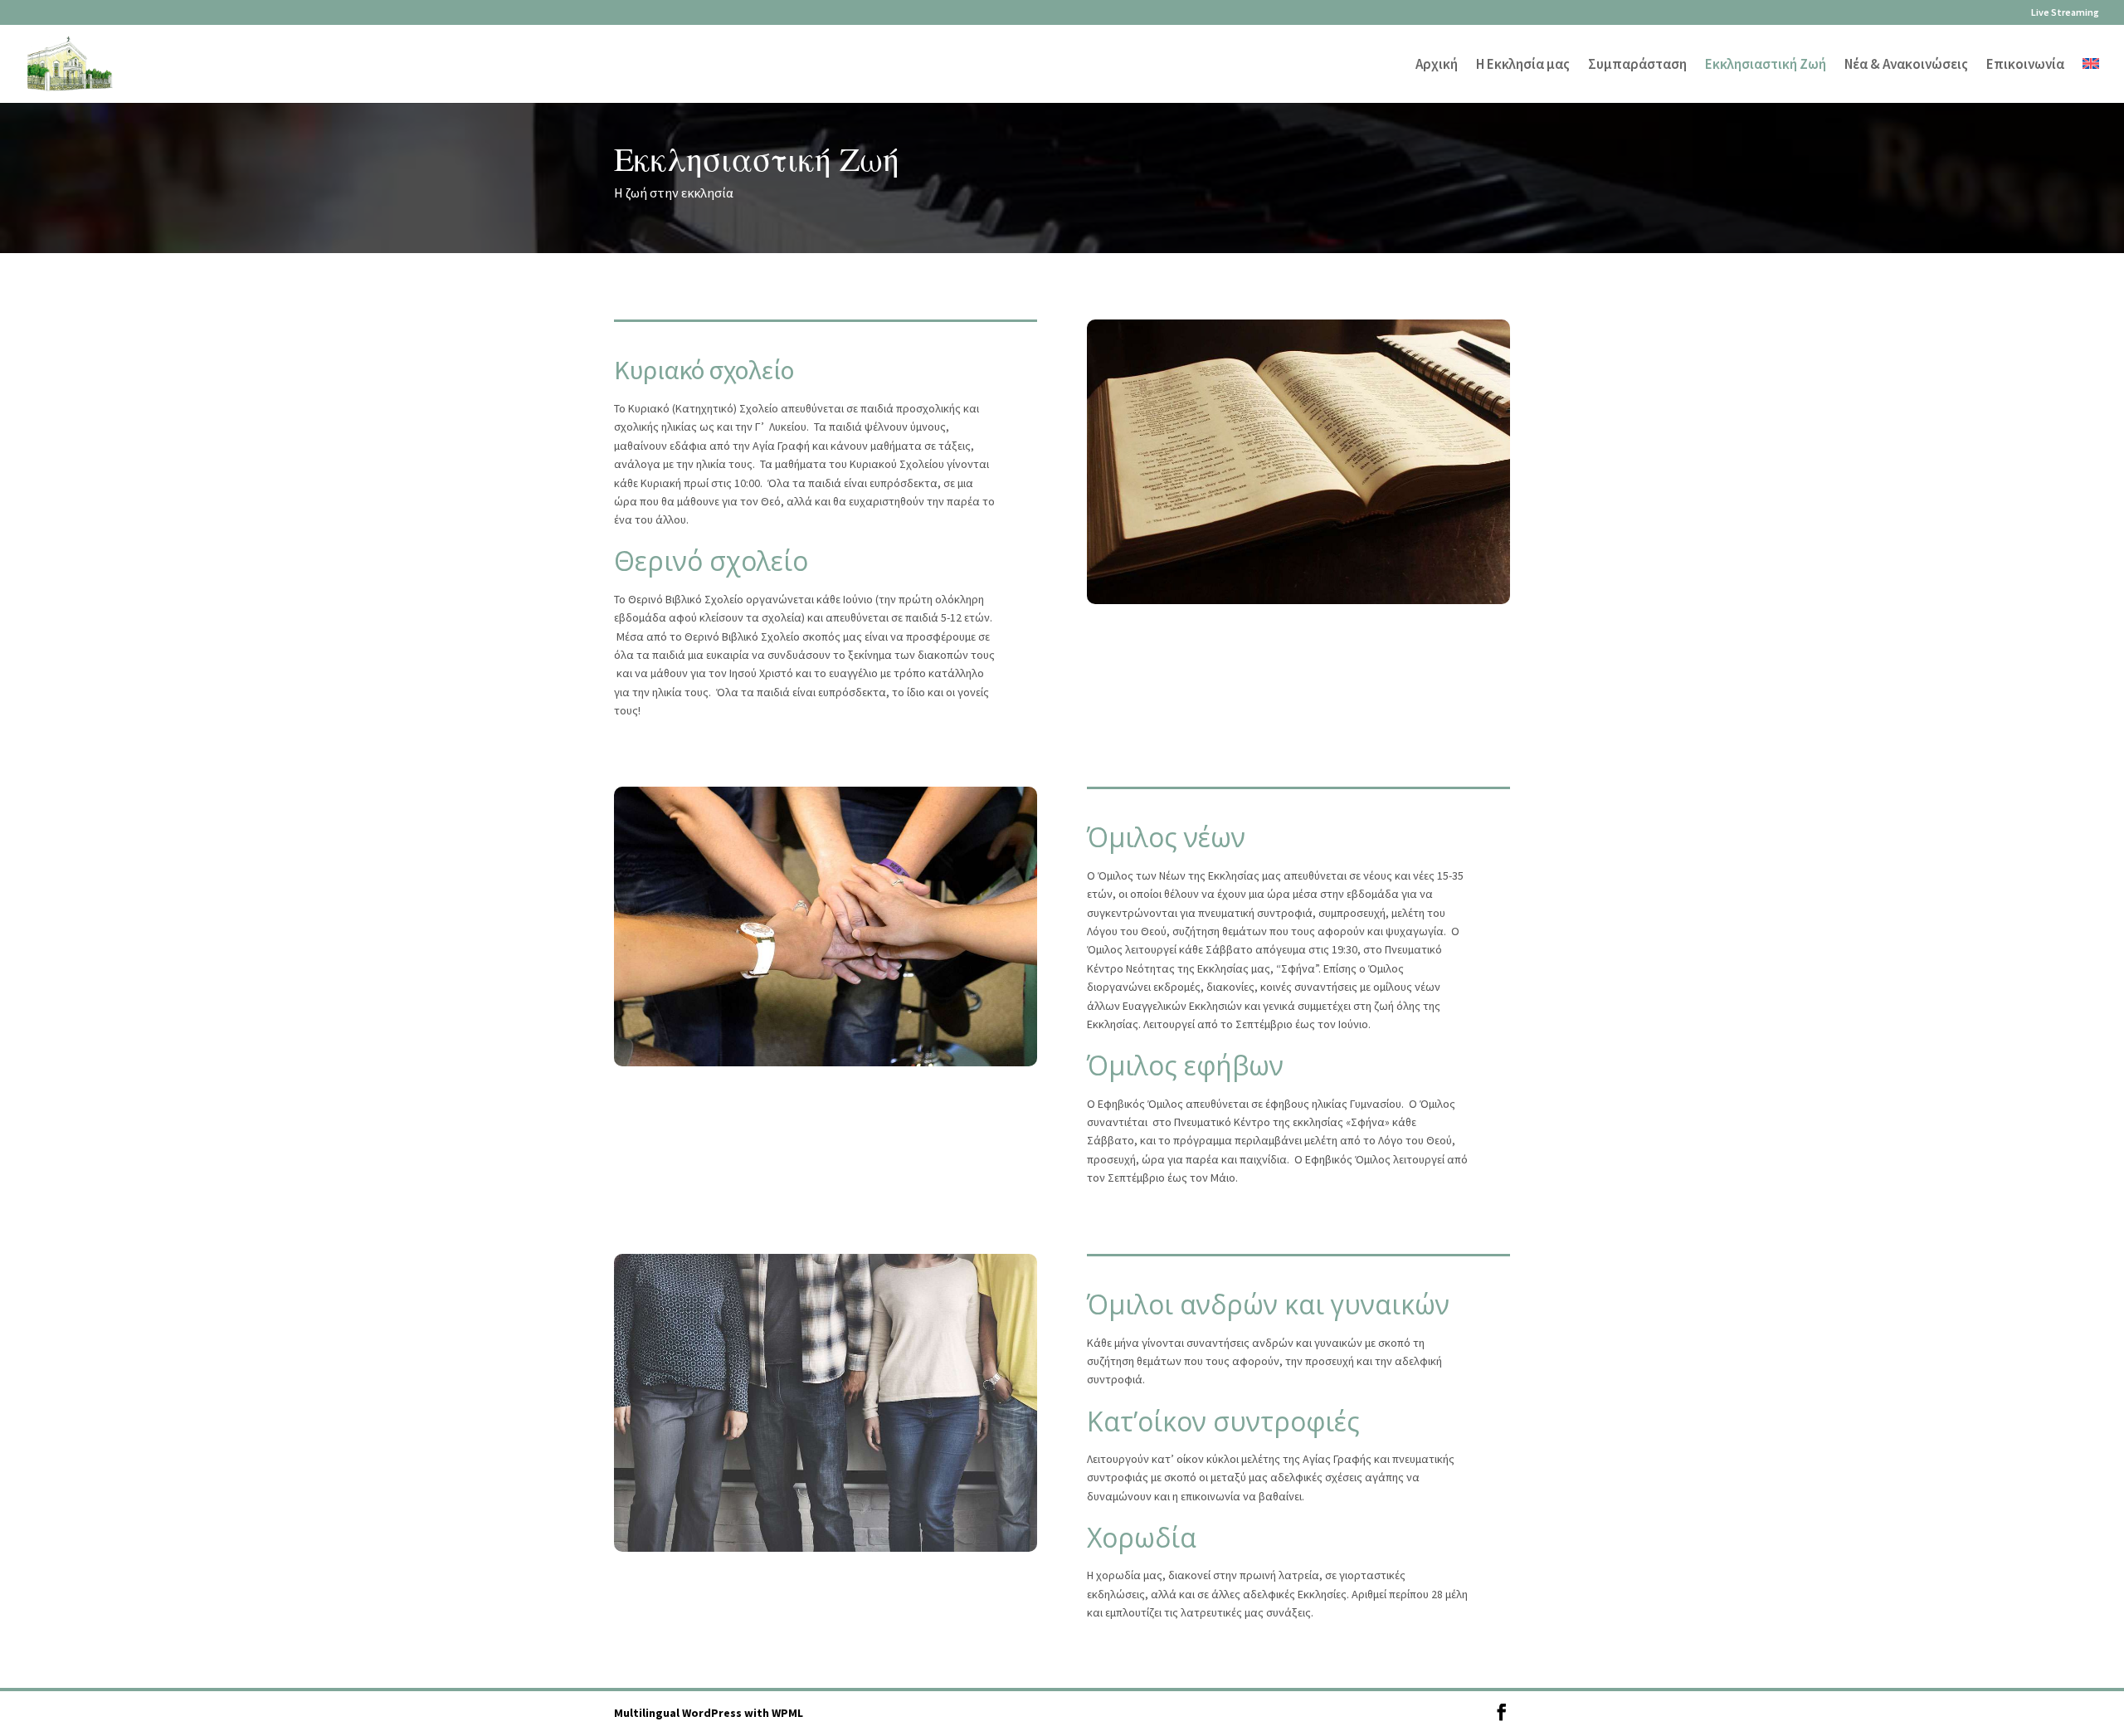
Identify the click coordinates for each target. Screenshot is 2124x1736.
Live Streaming (2065, 13)
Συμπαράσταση (1637, 66)
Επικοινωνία (2025, 66)
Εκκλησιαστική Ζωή (1766, 66)
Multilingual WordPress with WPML (709, 1713)
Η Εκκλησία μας (1523, 66)
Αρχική (1437, 66)
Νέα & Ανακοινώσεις (1906, 66)
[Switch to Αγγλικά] (2091, 80)
